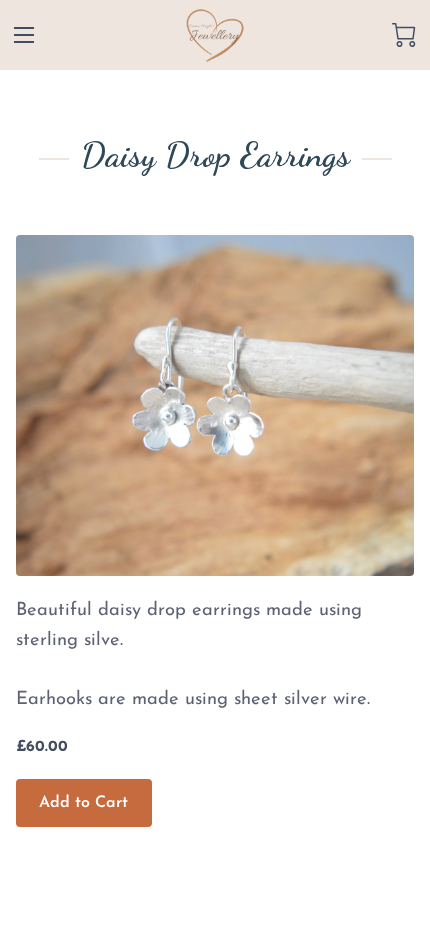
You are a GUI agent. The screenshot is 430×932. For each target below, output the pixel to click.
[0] (404, 35)
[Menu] (24, 35)
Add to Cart (83, 803)
